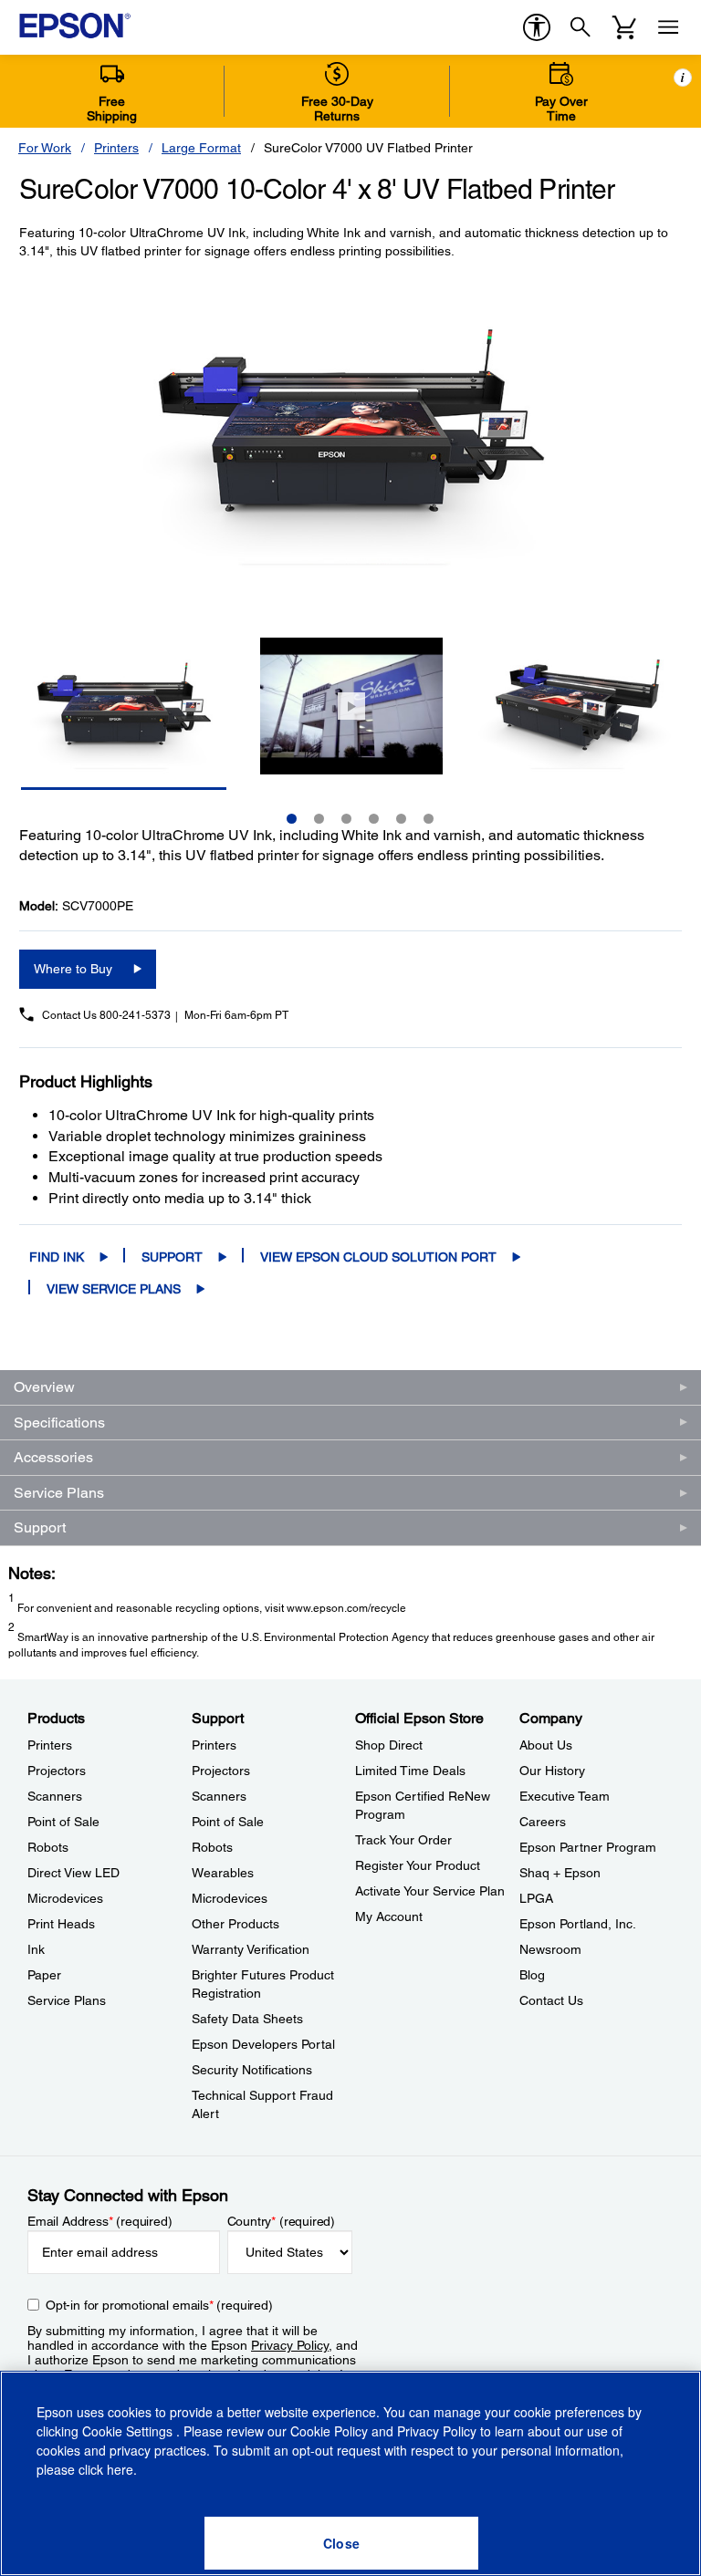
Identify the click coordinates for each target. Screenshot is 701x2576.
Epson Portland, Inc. (578, 1924)
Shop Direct (389, 1745)
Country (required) (282, 2221)
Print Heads (61, 1924)
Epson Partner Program (588, 1847)
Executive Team (565, 1796)
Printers (116, 148)
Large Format (201, 148)
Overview (44, 1387)
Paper (44, 1975)
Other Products (235, 1924)
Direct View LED (73, 1873)
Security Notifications (252, 2070)
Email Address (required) (100, 2221)
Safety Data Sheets (247, 2019)
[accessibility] (537, 27)
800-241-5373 (135, 1015)
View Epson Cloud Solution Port (378, 1257)
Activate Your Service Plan (430, 1891)
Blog (532, 1975)
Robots (48, 1847)
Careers (543, 1822)
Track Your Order (403, 1840)
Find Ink (57, 1257)
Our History (552, 1771)
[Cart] (624, 27)
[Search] (581, 27)
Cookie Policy (329, 2431)
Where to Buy (73, 969)
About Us (546, 1745)
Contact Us (551, 2000)
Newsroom (550, 1949)
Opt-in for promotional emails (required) (159, 2305)
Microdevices (65, 1898)
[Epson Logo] (75, 26)
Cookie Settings (129, 2431)
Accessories (53, 1457)
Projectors (57, 1771)
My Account (389, 1916)
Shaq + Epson (560, 1873)
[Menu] (668, 27)
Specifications (59, 1423)
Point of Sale (63, 1822)
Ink (36, 1949)
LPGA (536, 1898)
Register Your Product (418, 1865)
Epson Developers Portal (263, 2044)
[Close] (341, 2543)
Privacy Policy (290, 2345)
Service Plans (59, 1493)
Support (172, 1257)
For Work (45, 148)
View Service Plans (114, 1289)
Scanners (55, 1796)
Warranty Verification (251, 1949)
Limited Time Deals (410, 1771)
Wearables (223, 1873)
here (120, 2469)
